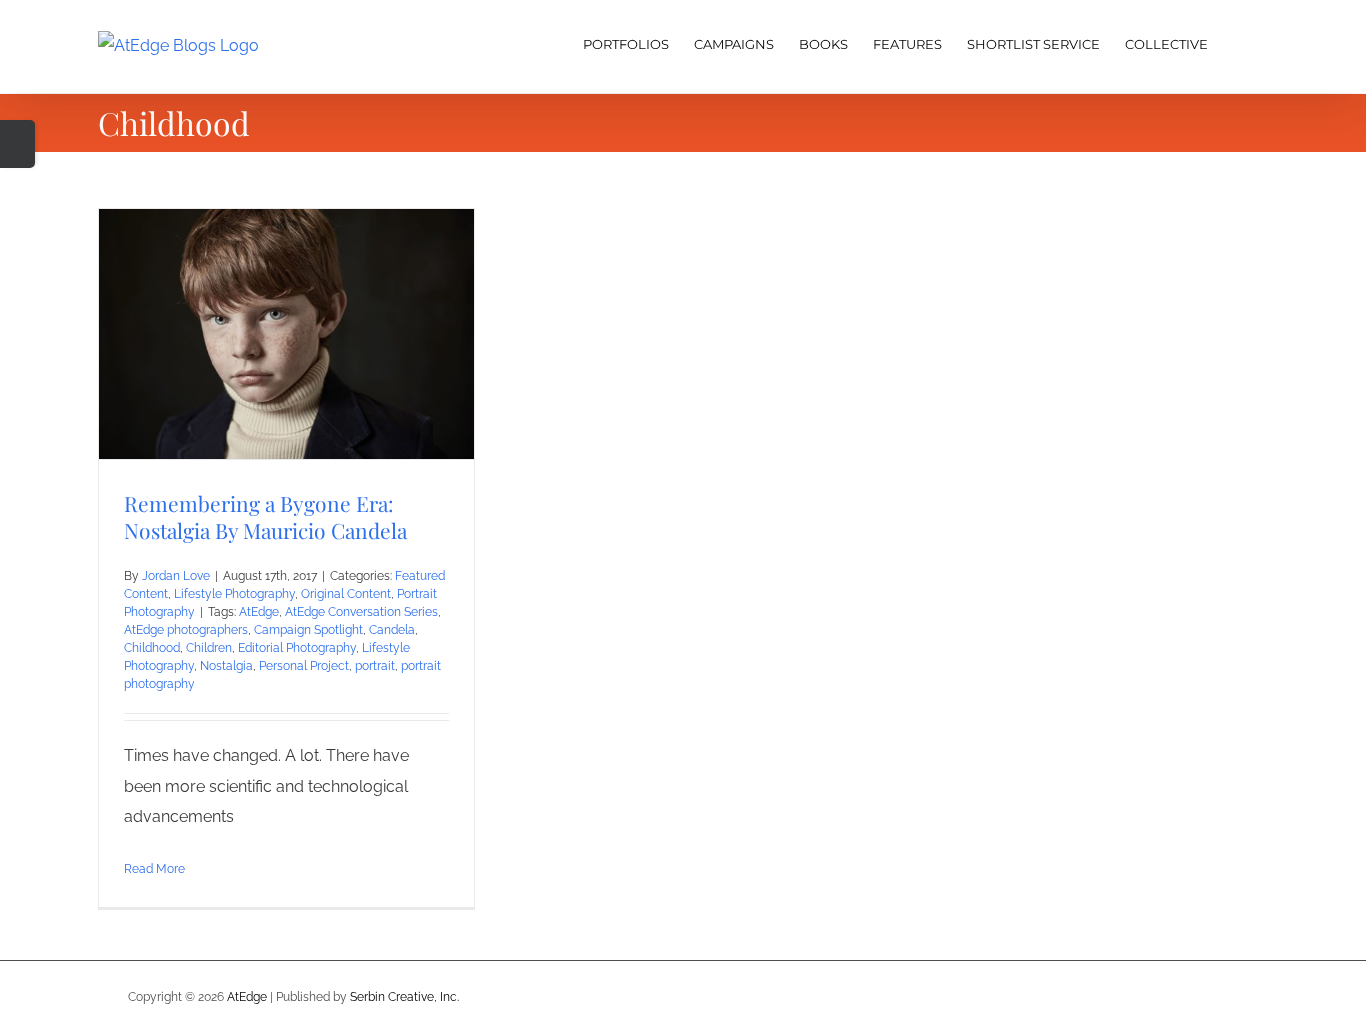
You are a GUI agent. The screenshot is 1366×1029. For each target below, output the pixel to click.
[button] (1238, 42)
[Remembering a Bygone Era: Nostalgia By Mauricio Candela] (286, 334)
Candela (392, 630)
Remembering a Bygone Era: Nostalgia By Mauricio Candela (265, 516)
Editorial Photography (297, 648)
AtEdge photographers (186, 630)
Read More (154, 869)
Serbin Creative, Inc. (404, 997)
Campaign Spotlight (308, 630)
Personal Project (304, 666)
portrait (375, 666)
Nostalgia (226, 666)
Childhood (152, 648)
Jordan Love (176, 576)
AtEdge (259, 612)
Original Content (346, 594)
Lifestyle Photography (234, 594)
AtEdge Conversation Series (361, 612)
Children (209, 648)
